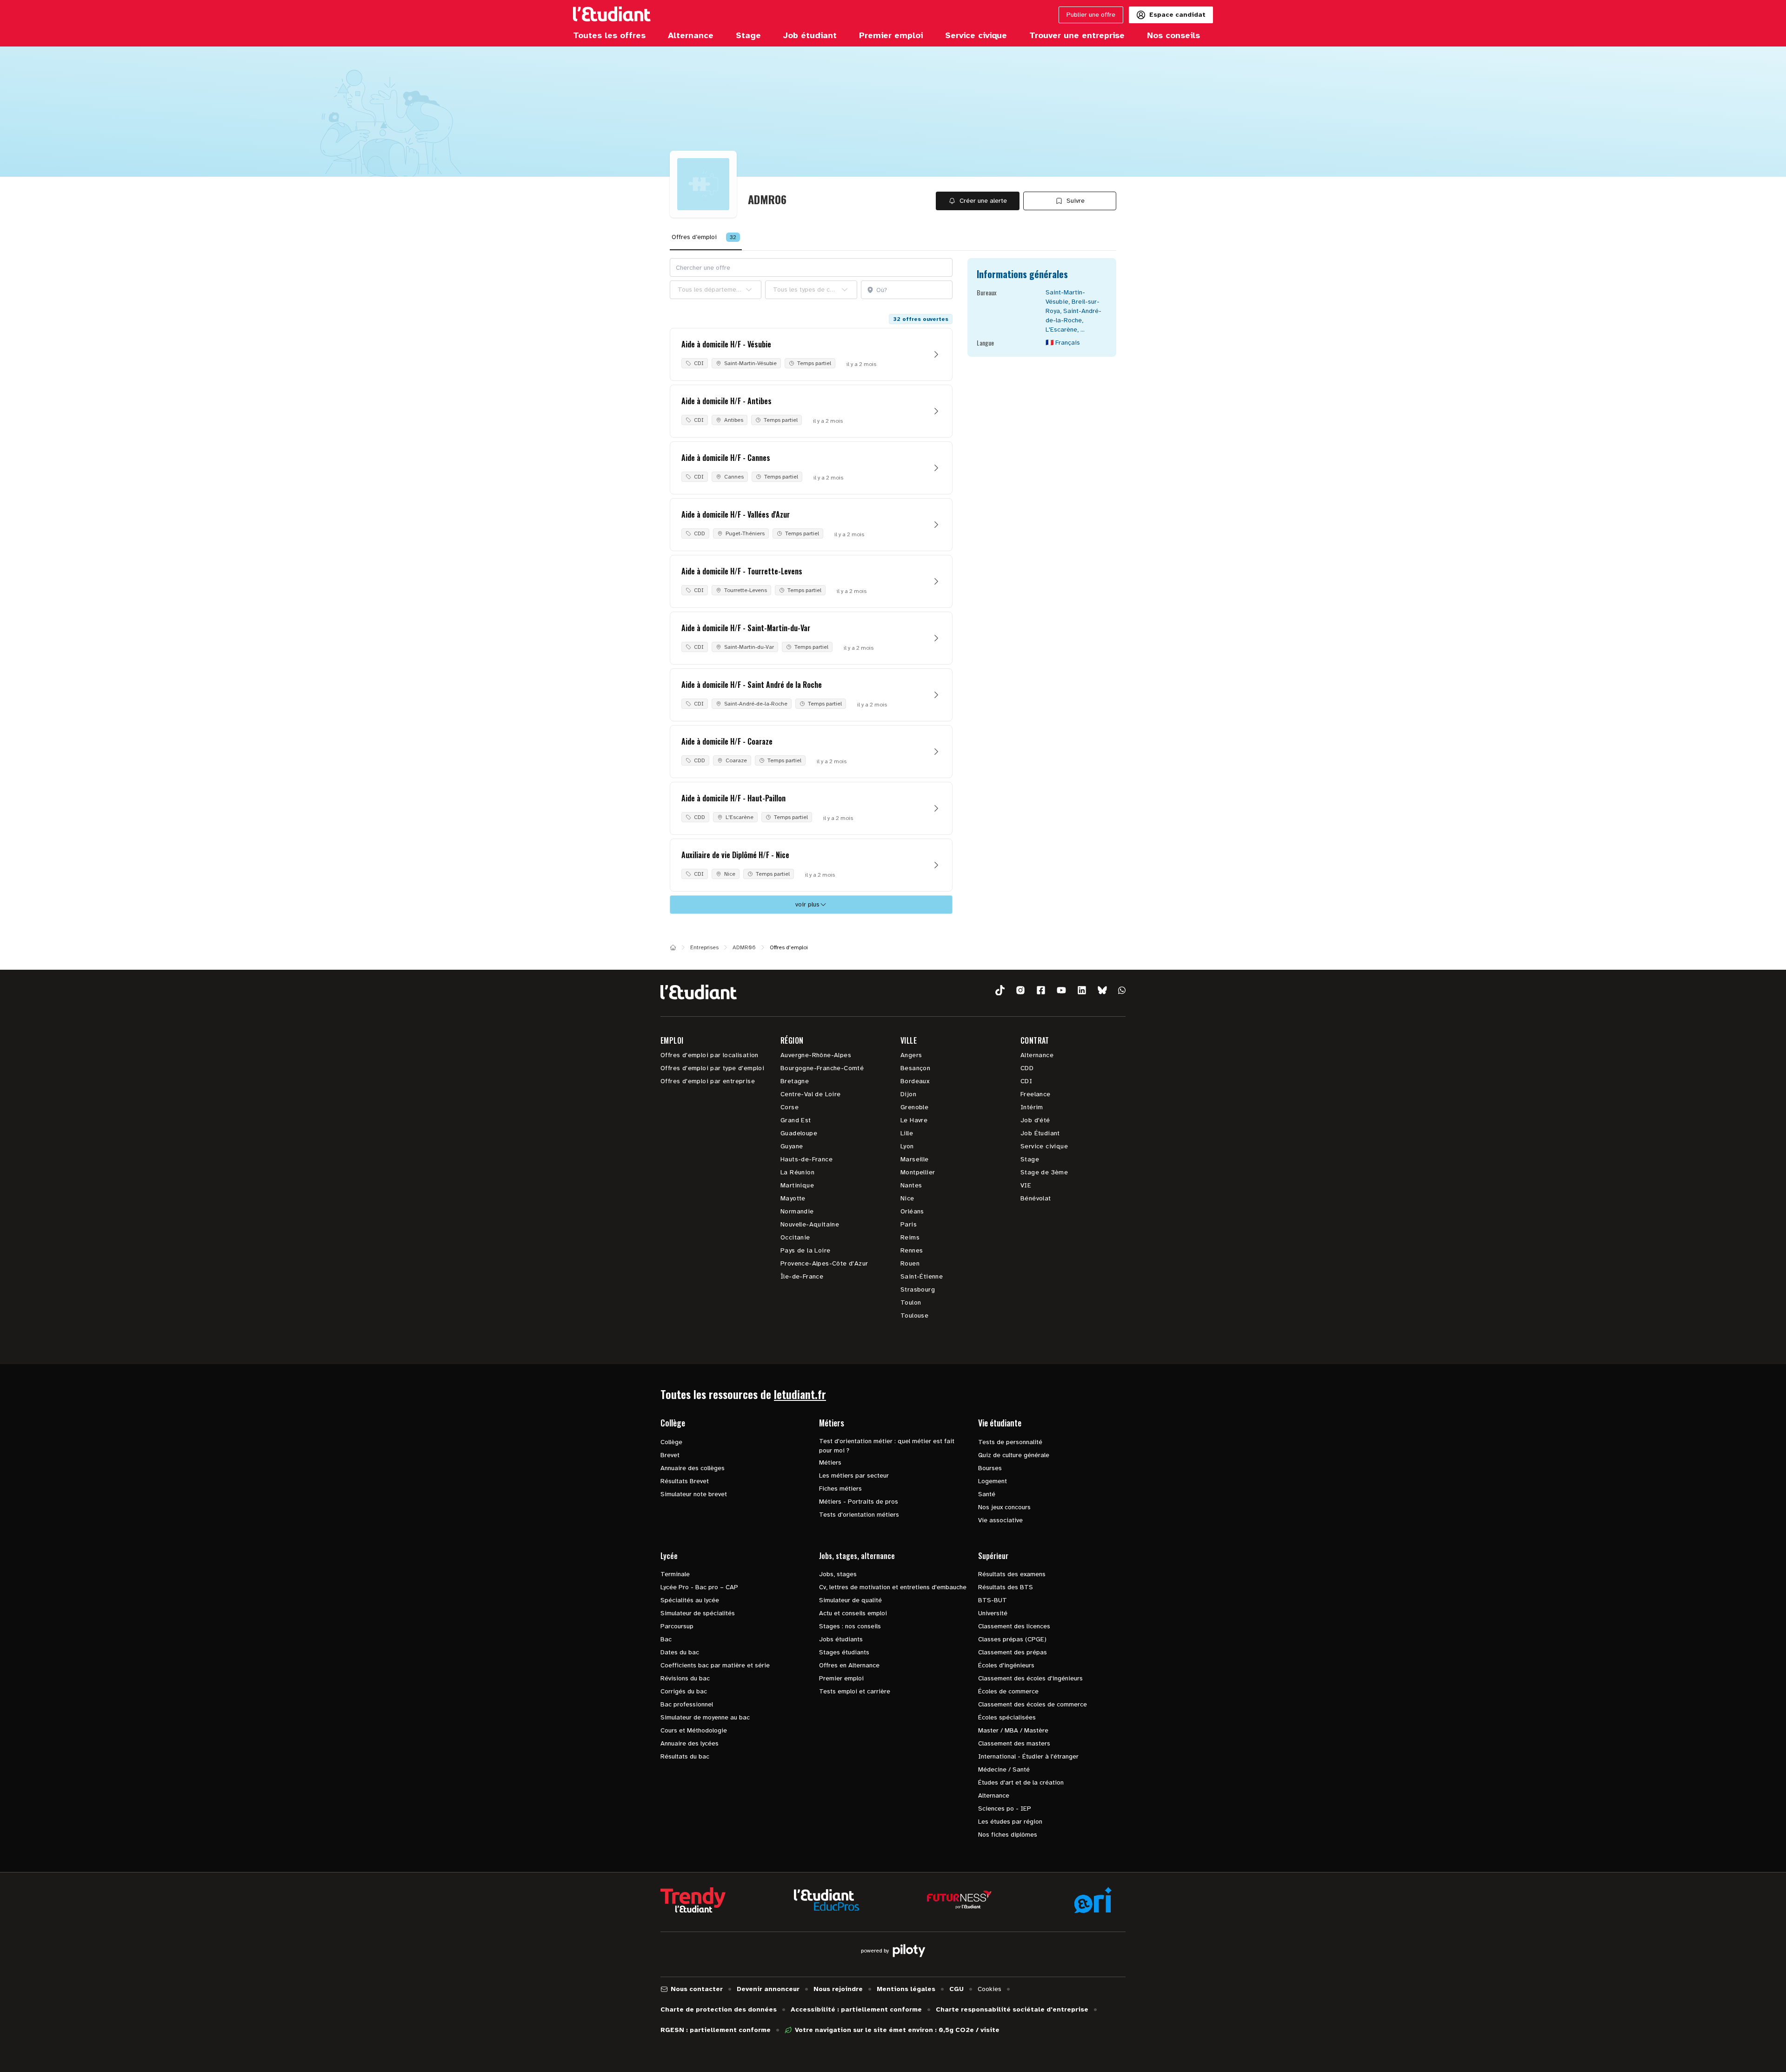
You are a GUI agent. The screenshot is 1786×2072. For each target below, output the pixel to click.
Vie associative (1000, 1520)
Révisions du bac (685, 1678)
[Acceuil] (673, 947)
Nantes (911, 1185)
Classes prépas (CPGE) (1012, 1639)
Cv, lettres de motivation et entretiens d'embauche (893, 1587)
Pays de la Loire (805, 1250)
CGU (956, 1989)
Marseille (915, 1159)
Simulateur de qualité (850, 1600)
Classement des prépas (1013, 1652)
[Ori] (1093, 1900)
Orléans (912, 1211)
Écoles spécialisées (1007, 1717)
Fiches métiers (840, 1489)
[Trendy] (693, 1900)
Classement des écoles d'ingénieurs (1030, 1678)
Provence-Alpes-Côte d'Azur (824, 1263)
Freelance (1036, 1094)
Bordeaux (915, 1081)
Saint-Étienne (922, 1276)
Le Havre (914, 1120)
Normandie (797, 1211)
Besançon (915, 1068)
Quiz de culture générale (1014, 1455)
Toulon (911, 1302)
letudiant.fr (800, 1394)
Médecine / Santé (1004, 1769)
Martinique (797, 1185)
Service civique (1044, 1146)
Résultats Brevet (685, 1481)
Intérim (1032, 1107)
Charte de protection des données (719, 2009)
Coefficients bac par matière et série (715, 1665)
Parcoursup (677, 1626)
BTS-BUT (993, 1600)
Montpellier (918, 1172)
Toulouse (914, 1316)
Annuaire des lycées (690, 1743)
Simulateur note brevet (694, 1494)
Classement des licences (1014, 1626)
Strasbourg (918, 1289)
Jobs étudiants (841, 1639)
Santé (987, 1494)
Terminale (675, 1574)
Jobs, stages (838, 1574)
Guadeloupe (799, 1133)
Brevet (670, 1455)
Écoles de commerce (1008, 1691)
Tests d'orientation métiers (859, 1515)
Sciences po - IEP (1005, 1809)
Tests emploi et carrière (855, 1691)
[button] (1000, 990)
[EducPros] (826, 1900)
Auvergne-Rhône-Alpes (816, 1055)
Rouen (910, 1263)
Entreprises (704, 947)
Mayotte (793, 1198)
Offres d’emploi (704, 237)
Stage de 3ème (1044, 1172)
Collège (671, 1442)
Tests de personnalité (1010, 1442)
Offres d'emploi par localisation (710, 1055)
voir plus (807, 904)
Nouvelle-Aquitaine (810, 1224)
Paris (909, 1224)
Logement (993, 1481)
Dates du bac (680, 1652)
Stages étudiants (844, 1652)
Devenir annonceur (768, 1989)
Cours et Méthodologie (694, 1730)
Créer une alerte (983, 201)
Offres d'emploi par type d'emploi (712, 1068)
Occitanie (795, 1237)
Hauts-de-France (806, 1159)
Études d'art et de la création (1021, 1782)
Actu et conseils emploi (853, 1613)
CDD (1027, 1068)
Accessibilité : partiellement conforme (856, 2009)
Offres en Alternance (849, 1665)
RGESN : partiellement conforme (716, 2030)
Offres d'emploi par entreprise (708, 1081)
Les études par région (1010, 1822)
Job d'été (1035, 1120)
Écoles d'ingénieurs (1006, 1665)
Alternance (1037, 1055)
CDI (1026, 1081)
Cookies (990, 1989)
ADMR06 (744, 947)
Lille (907, 1133)
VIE (1026, 1185)
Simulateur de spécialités (698, 1613)
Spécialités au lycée (690, 1600)
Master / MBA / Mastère (1013, 1730)
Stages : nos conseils (850, 1626)
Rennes (912, 1250)
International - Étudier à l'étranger (1028, 1756)
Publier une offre (1091, 15)
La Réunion (797, 1172)
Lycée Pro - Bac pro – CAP (699, 1587)
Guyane (792, 1146)
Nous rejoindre (838, 1989)
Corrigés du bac (684, 1691)
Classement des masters (1014, 1743)
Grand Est (796, 1120)
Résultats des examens (1012, 1574)
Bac (666, 1639)
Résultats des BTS (1006, 1587)
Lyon (907, 1146)
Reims (910, 1237)
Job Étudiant (1040, 1133)
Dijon (908, 1094)
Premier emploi (841, 1678)
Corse (790, 1107)
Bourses (990, 1468)
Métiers (830, 1462)
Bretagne (795, 1081)
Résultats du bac (685, 1756)
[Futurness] (960, 1900)
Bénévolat (1036, 1198)
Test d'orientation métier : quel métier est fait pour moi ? (887, 1446)
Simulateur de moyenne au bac (705, 1717)
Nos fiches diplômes (1008, 1835)
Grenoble (914, 1107)
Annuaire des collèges (693, 1468)
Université (993, 1613)
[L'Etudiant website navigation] (612, 15)
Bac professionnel (687, 1704)
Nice (907, 1198)
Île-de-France (802, 1276)
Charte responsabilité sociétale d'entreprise (1012, 2009)
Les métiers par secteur (854, 1476)
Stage (1030, 1159)
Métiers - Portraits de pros (859, 1502)
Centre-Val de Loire (811, 1094)
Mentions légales (906, 1989)
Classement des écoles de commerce (1033, 1704)
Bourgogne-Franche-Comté (822, 1068)
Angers (911, 1055)
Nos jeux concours (1004, 1507)
